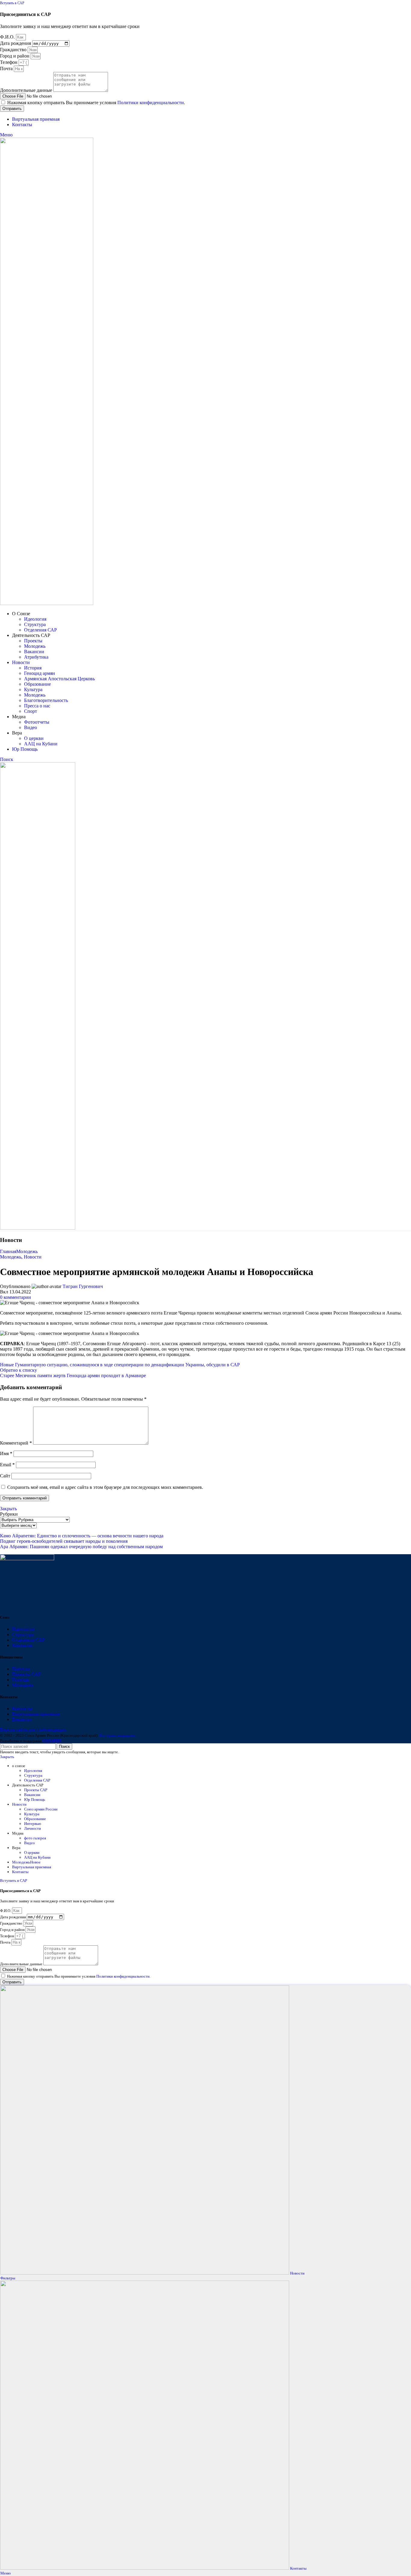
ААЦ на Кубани (41, 744)
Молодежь (35, 646)
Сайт (5, 1476)
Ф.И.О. (8, 37)
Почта (7, 69)
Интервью (33, 1824)
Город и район (15, 56)
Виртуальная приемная (36, 1714)
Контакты (22, 1645)
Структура (35, 624)
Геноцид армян (40, 673)
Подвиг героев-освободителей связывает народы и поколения (64, 1541)
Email (7, 1465)
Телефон (9, 62)
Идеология (35, 619)
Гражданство (14, 50)
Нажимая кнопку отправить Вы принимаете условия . (96, 103)
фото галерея (35, 1838)
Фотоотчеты (37, 722)
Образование (37, 684)
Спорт (31, 711)
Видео (31, 727)
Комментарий (16, 1443)
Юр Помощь (35, 1799)
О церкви (34, 738)
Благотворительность (46, 700)
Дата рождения (16, 43)
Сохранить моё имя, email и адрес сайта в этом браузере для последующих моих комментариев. (105, 1487)
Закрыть (8, 1509)
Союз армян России (41, 1809)
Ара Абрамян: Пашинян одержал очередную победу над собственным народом (81, 1547)
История (33, 668)
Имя (6, 1453)
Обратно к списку (19, 1370)
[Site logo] (47, 603)
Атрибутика (36, 657)
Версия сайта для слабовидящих (33, 1730)
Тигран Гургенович (83, 1286)
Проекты (33, 641)
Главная (8, 1251)
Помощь (21, 1680)
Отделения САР (40, 630)
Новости (33, 1257)
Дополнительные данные (27, 90)
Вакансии (34, 652)
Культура (33, 689)
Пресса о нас (37, 706)
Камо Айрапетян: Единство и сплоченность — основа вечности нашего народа (82, 1536)
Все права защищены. (118, 1735)
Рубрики (9, 1514)
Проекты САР (26, 1674)
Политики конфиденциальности (151, 103)
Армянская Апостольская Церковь (59, 679)
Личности (32, 1828)
